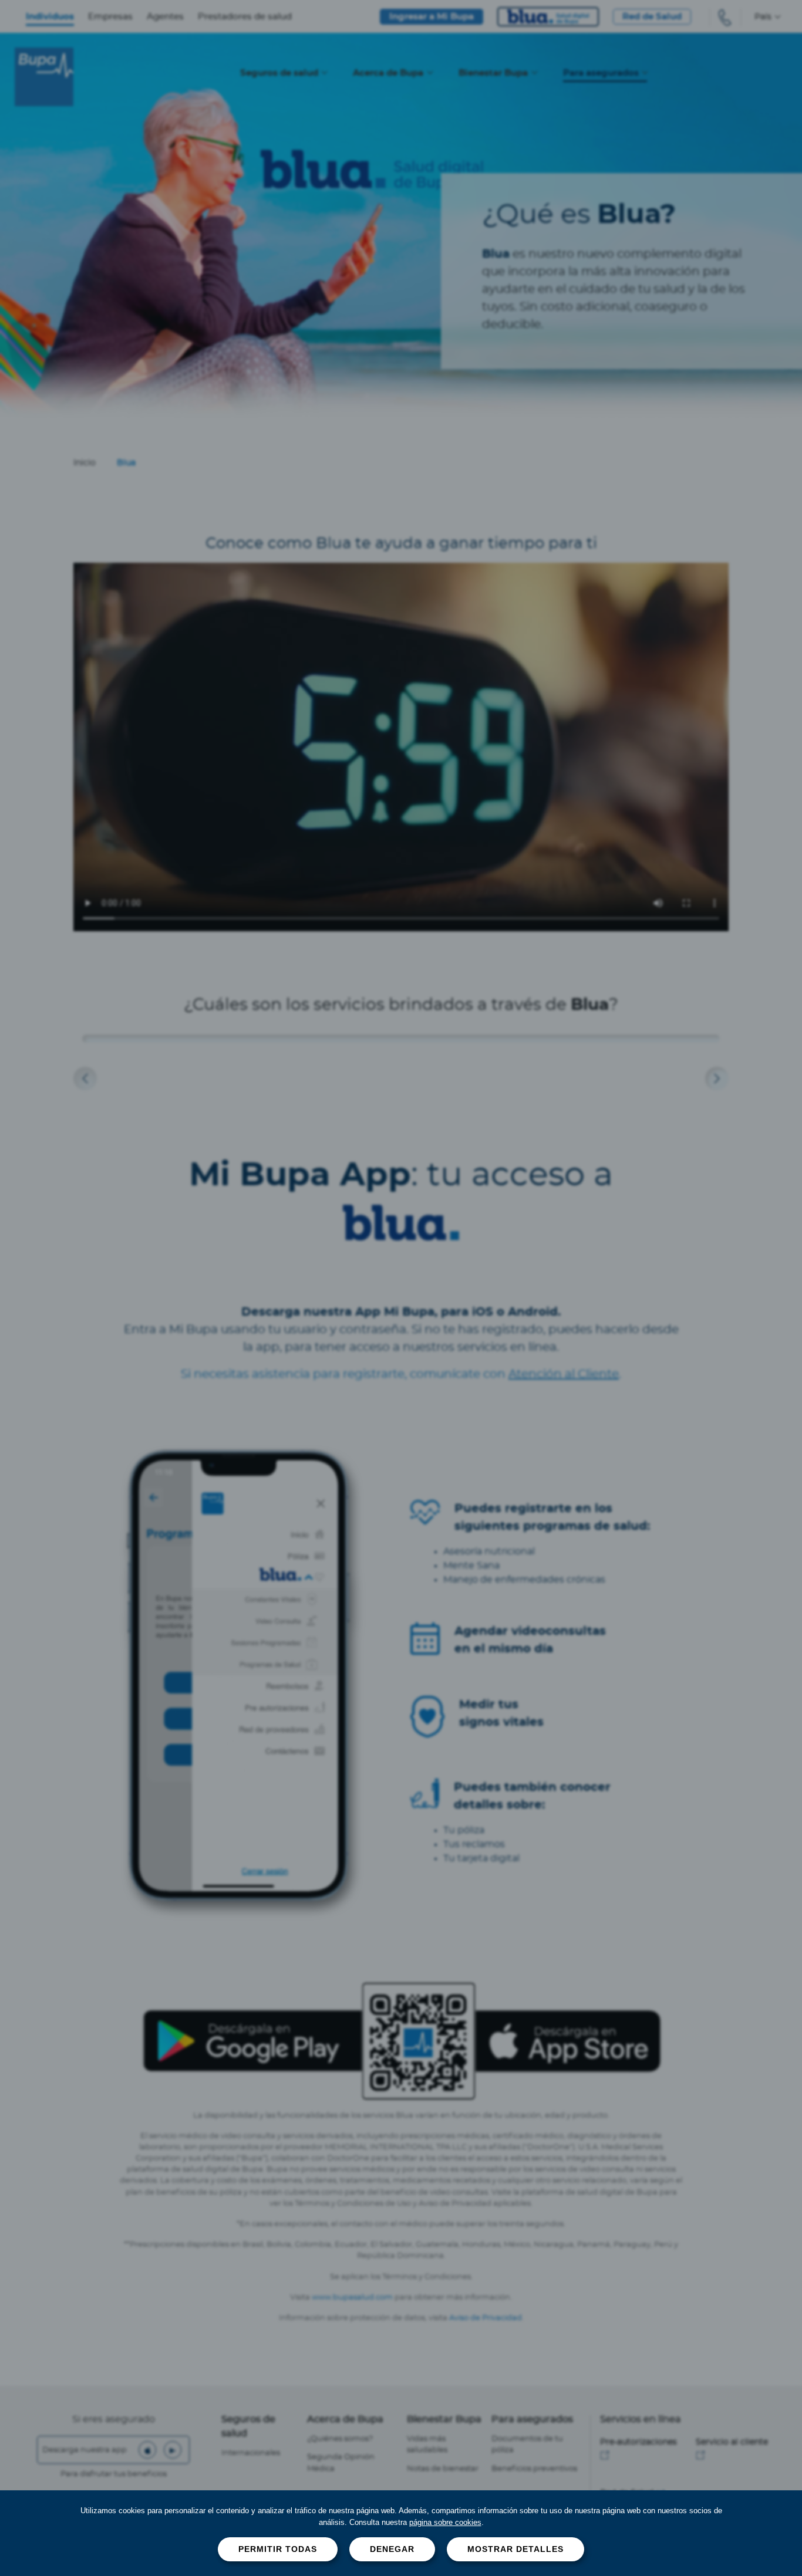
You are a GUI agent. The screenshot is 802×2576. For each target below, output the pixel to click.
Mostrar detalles (515, 2549)
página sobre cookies (445, 2522)
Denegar (392, 2549)
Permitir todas (278, 2549)
